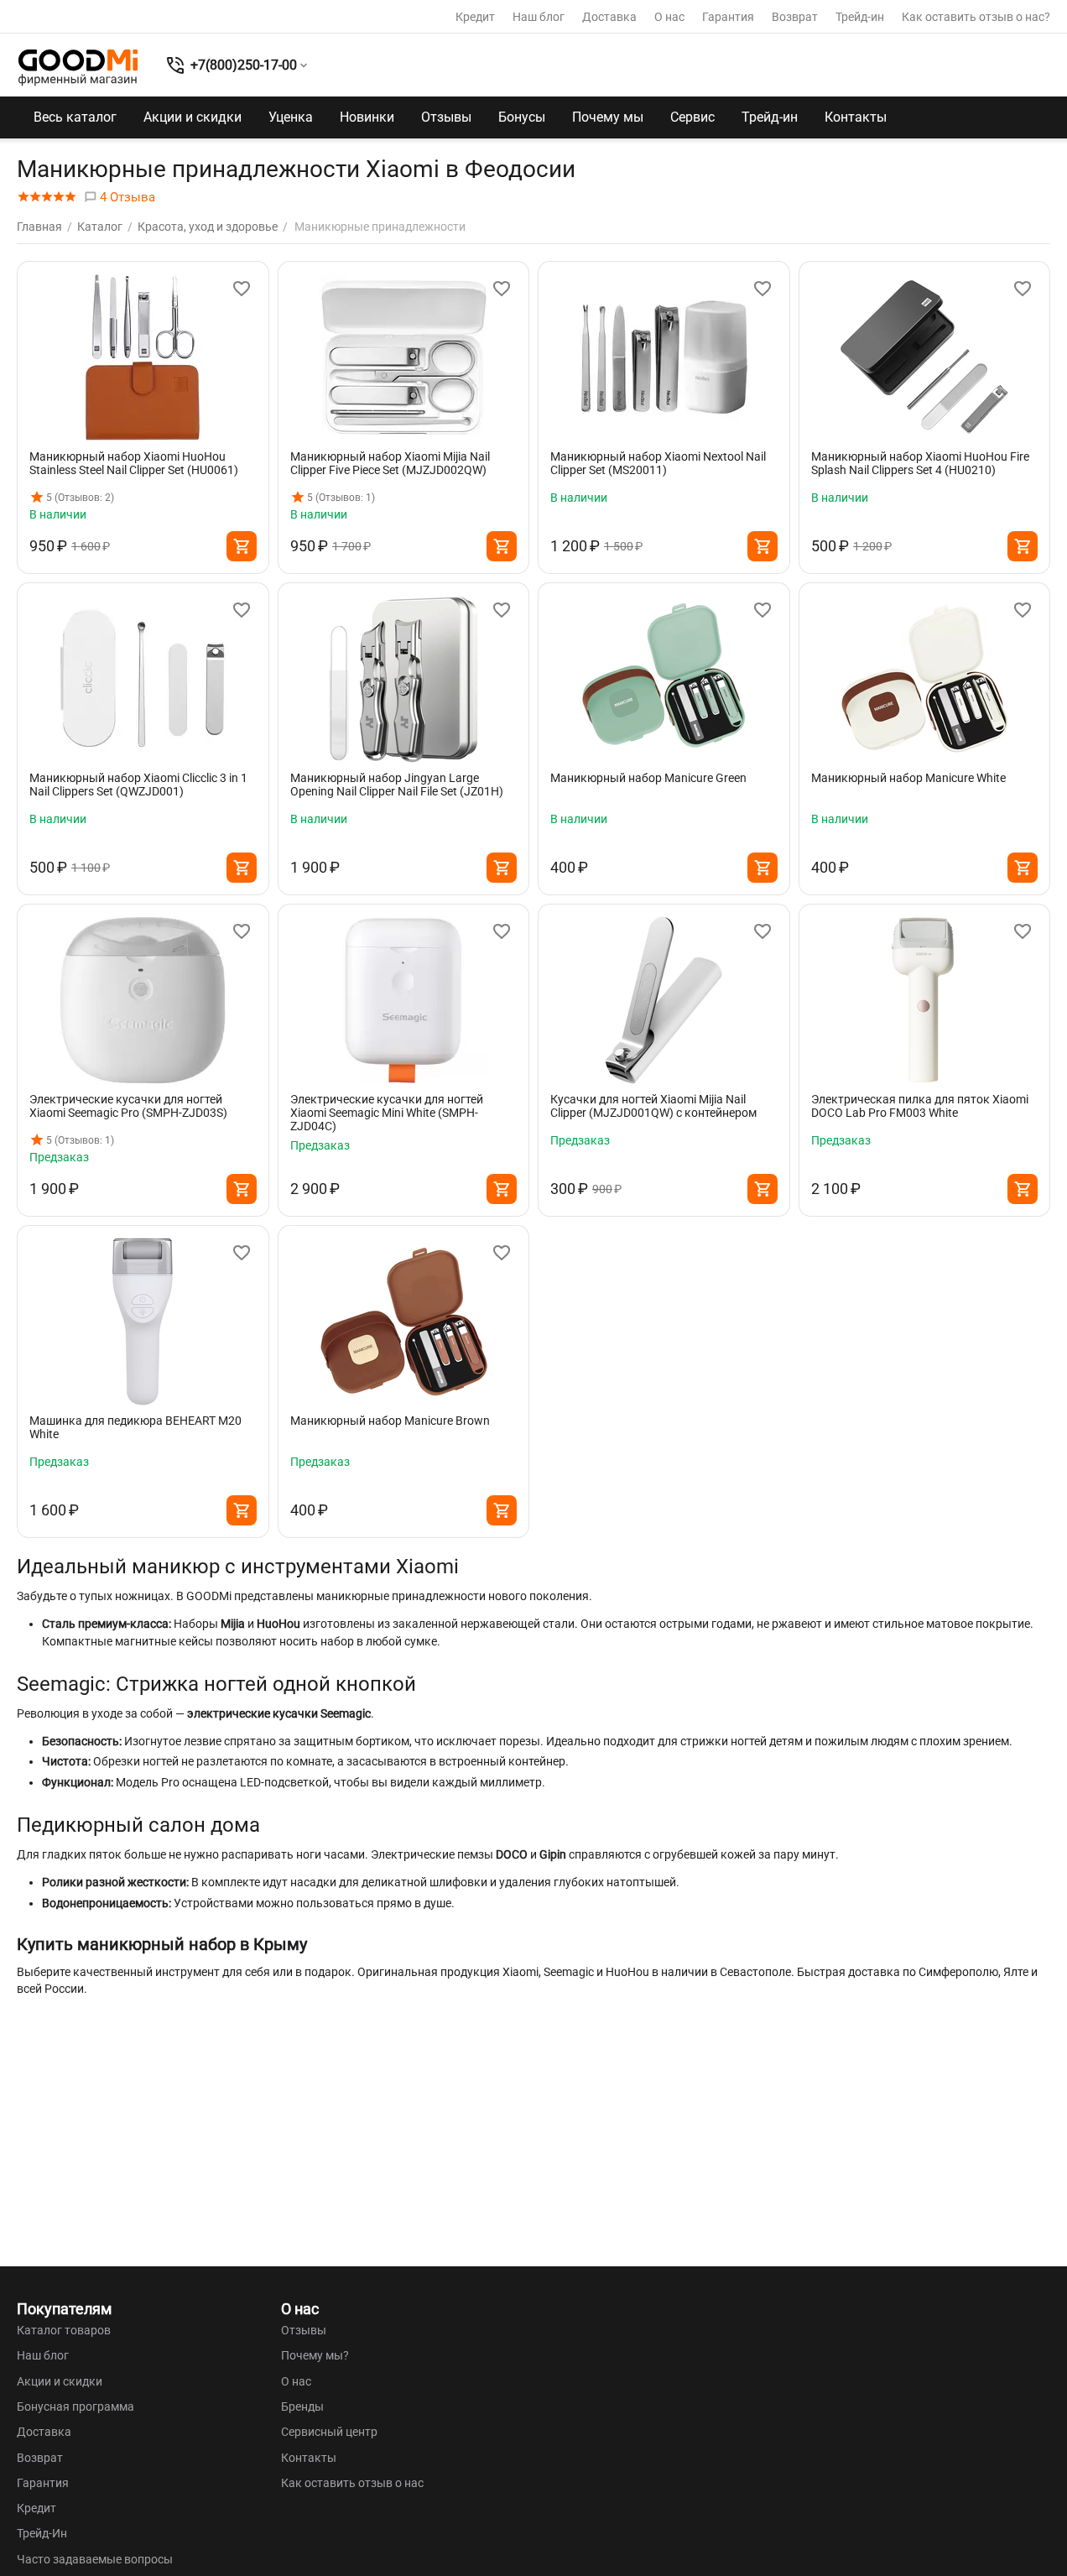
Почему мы (608, 117)
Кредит (475, 17)
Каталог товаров (64, 2330)
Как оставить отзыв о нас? (976, 17)
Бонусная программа (75, 2407)
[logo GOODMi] (78, 67)
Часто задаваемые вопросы (95, 2559)
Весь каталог (75, 117)
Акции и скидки (193, 117)
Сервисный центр (329, 2432)
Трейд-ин (860, 17)
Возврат (795, 17)
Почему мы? (315, 2355)
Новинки (367, 117)
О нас (669, 17)
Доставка (609, 17)
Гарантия (728, 17)
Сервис (692, 117)
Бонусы (522, 117)
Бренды (302, 2407)
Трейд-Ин (42, 2533)
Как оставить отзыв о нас (352, 2483)
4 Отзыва (126, 197)
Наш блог (539, 17)
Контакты (856, 117)
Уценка (291, 117)
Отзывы (446, 117)
